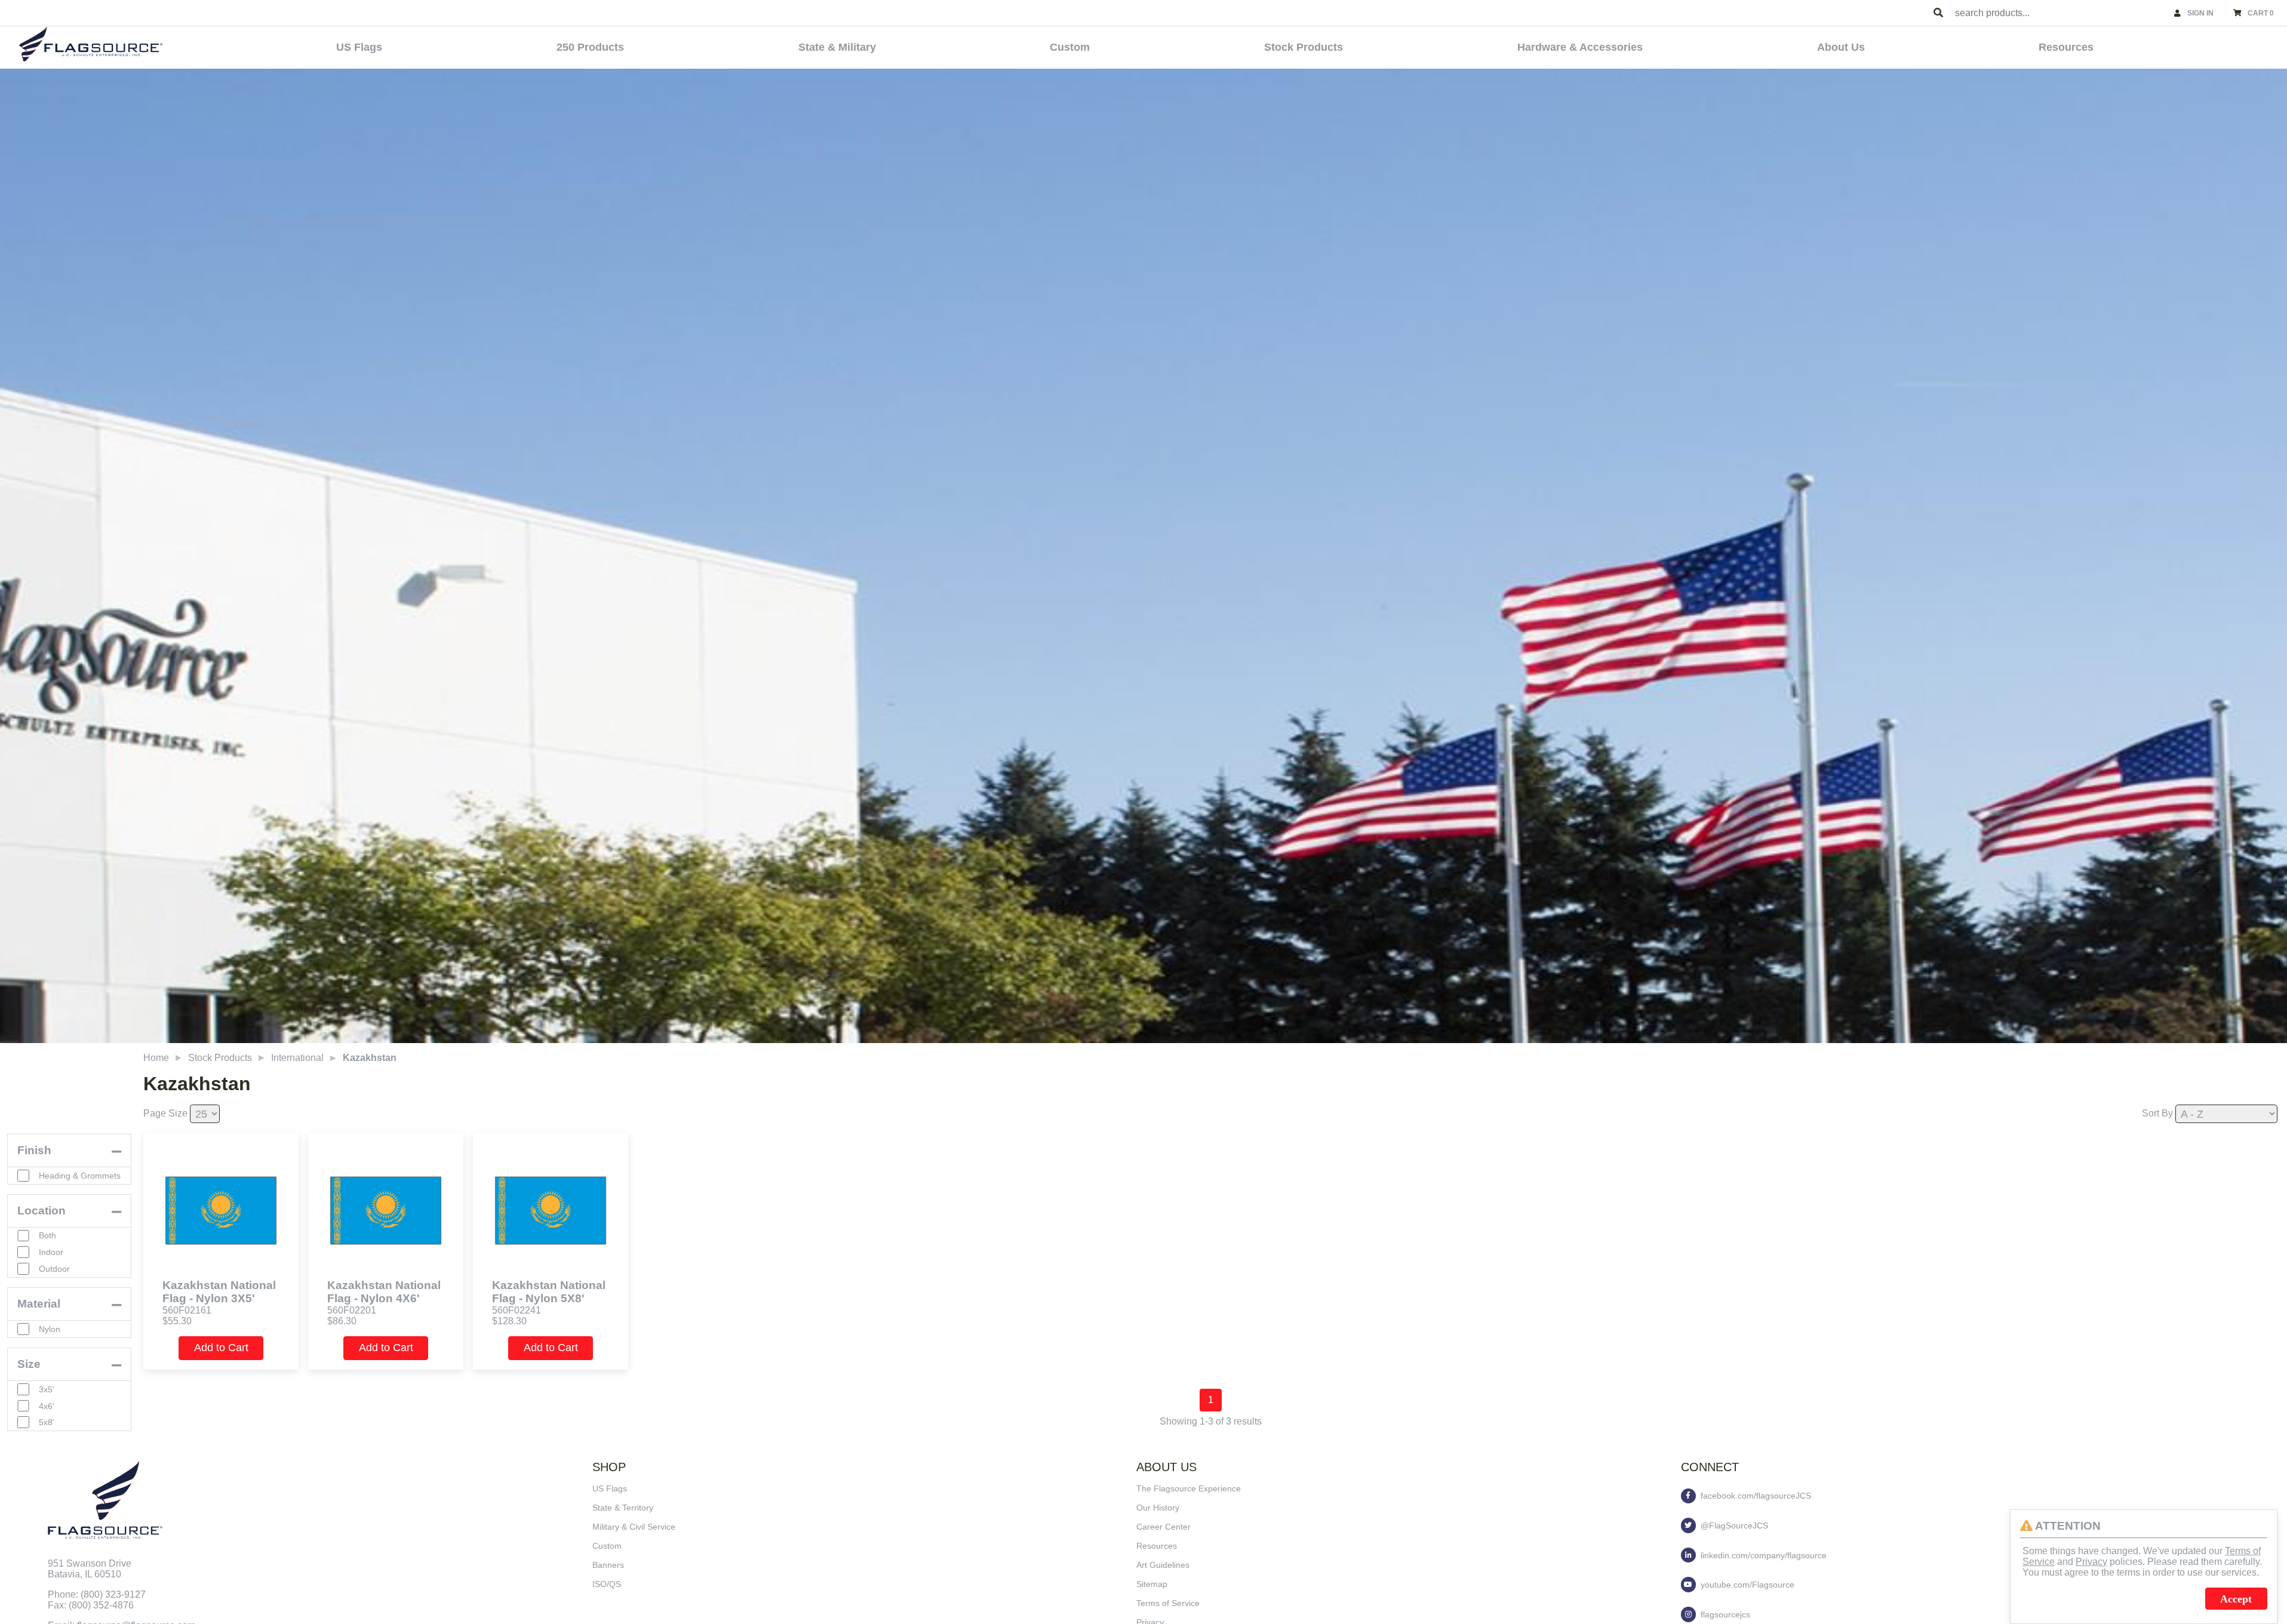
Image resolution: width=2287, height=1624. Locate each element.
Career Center (1164, 1527)
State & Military (837, 47)
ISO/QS (607, 1584)
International (297, 1058)
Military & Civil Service (634, 1527)
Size (29, 1364)
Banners (608, 1565)
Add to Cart (221, 1348)
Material (39, 1304)
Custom (1070, 47)
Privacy (2091, 1562)
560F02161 (187, 1310)
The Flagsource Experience (1189, 1488)
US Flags (359, 47)
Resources (2066, 47)
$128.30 (509, 1321)
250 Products (590, 47)
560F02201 (352, 1310)
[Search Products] (1938, 13)
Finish (34, 1150)
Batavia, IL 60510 (84, 1574)
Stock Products (1304, 47)
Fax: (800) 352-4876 (91, 1605)
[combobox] (2059, 13)
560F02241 (517, 1310)
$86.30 (342, 1321)
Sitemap (1152, 1584)
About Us (1841, 47)
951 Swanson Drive (90, 1563)
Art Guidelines (1163, 1565)
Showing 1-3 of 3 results (1211, 1421)
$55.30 (177, 1321)
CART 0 (2261, 13)
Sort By (2157, 1113)
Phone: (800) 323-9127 (97, 1594)
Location (42, 1211)
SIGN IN (2200, 13)
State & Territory (623, 1508)
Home (156, 1058)
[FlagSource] (91, 44)
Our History (1158, 1508)
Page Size (165, 1113)
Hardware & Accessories (1580, 47)
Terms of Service (1168, 1603)
